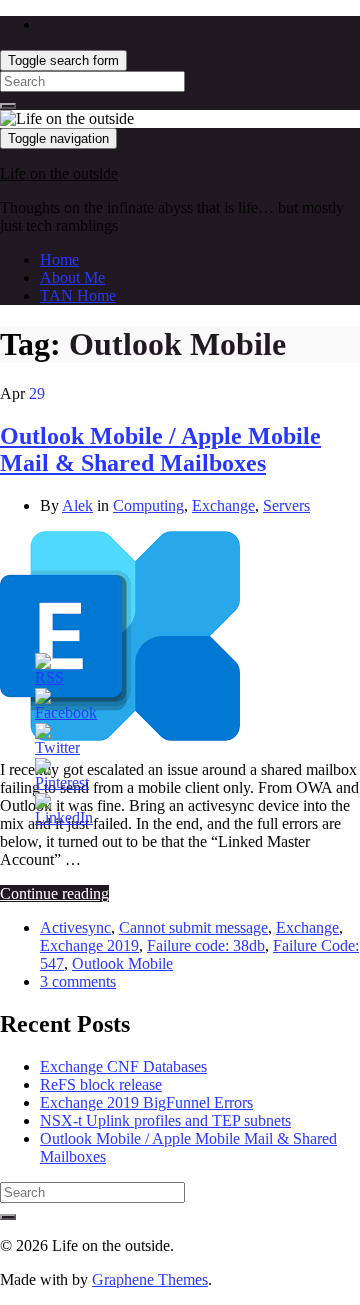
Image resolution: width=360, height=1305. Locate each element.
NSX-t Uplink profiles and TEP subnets (165, 1120)
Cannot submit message (193, 927)
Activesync (75, 927)
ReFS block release (101, 1084)
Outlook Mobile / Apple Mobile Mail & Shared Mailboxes (160, 449)
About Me (72, 277)
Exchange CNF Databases (123, 1066)
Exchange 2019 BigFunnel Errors (146, 1102)
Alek (77, 505)
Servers (286, 505)
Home (59, 259)
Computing (148, 505)
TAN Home (78, 295)
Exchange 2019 (89, 945)
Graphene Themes (150, 1279)
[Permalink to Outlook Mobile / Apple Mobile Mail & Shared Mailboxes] (120, 735)
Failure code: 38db (206, 945)
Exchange (223, 505)
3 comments (78, 981)
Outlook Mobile (122, 963)
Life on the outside (59, 173)
